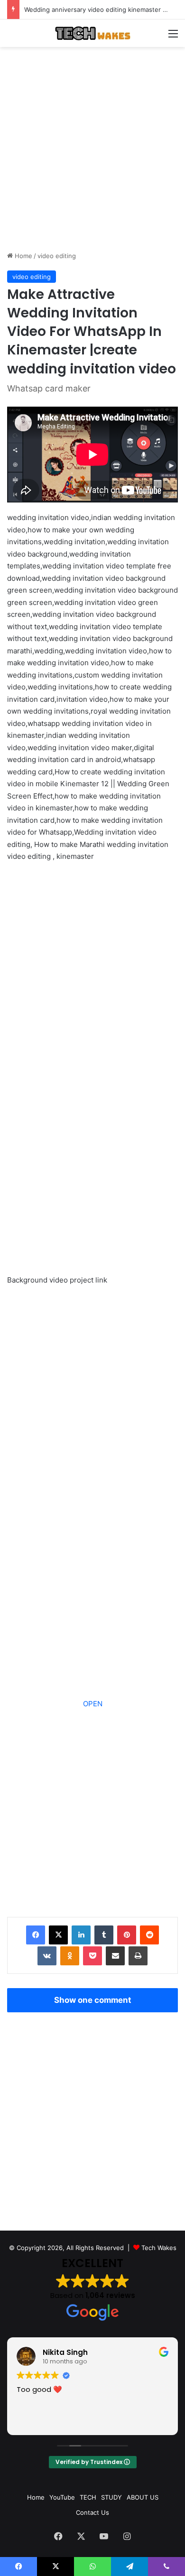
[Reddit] (149, 1935)
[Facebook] (36, 1935)
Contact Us (92, 2512)
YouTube (62, 2497)
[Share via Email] (115, 1956)
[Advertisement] (92, 149)
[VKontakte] (47, 1956)
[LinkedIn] (81, 1935)
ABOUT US (143, 2497)
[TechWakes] (92, 33)
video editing (57, 256)
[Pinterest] (127, 1935)
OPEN (93, 1704)
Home (23, 256)
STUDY (111, 2497)
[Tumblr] (104, 1935)
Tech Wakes (159, 2248)
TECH (88, 2497)
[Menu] (173, 37)
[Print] (138, 1956)
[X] (58, 1935)
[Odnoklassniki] (70, 1956)
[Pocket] (92, 1956)
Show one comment (93, 2000)
